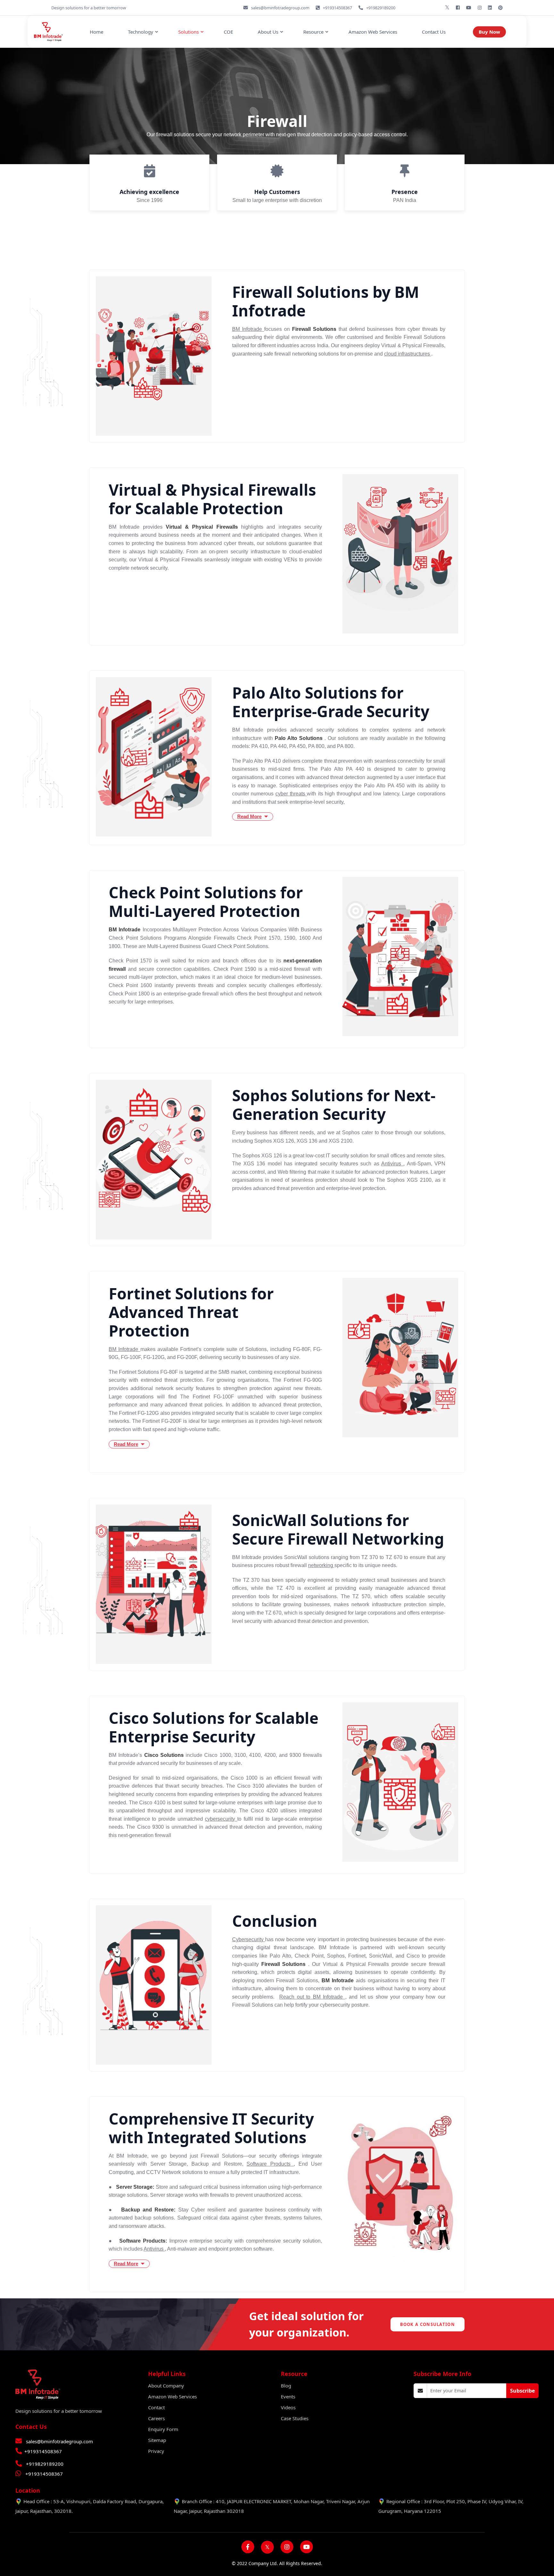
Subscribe (522, 2391)
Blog (286, 2386)
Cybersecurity (249, 1939)
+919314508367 (43, 2451)
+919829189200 (45, 2464)
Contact (156, 2407)
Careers (156, 2418)
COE (228, 32)
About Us (268, 32)
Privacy (156, 2451)
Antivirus (392, 1164)
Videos (288, 2407)
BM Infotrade (248, 329)
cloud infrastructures (408, 354)
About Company (166, 2386)
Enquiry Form (163, 2429)
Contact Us (434, 32)
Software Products (270, 2164)
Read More (249, 816)
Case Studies (295, 2418)
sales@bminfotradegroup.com (59, 2441)
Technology (141, 32)
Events (288, 2396)
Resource (313, 32)
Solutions (189, 32)
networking (321, 1565)
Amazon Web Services (373, 32)
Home (97, 32)
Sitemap (157, 2440)
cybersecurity (221, 1819)
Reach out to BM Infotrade (312, 1997)
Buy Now (489, 32)
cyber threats (291, 794)
